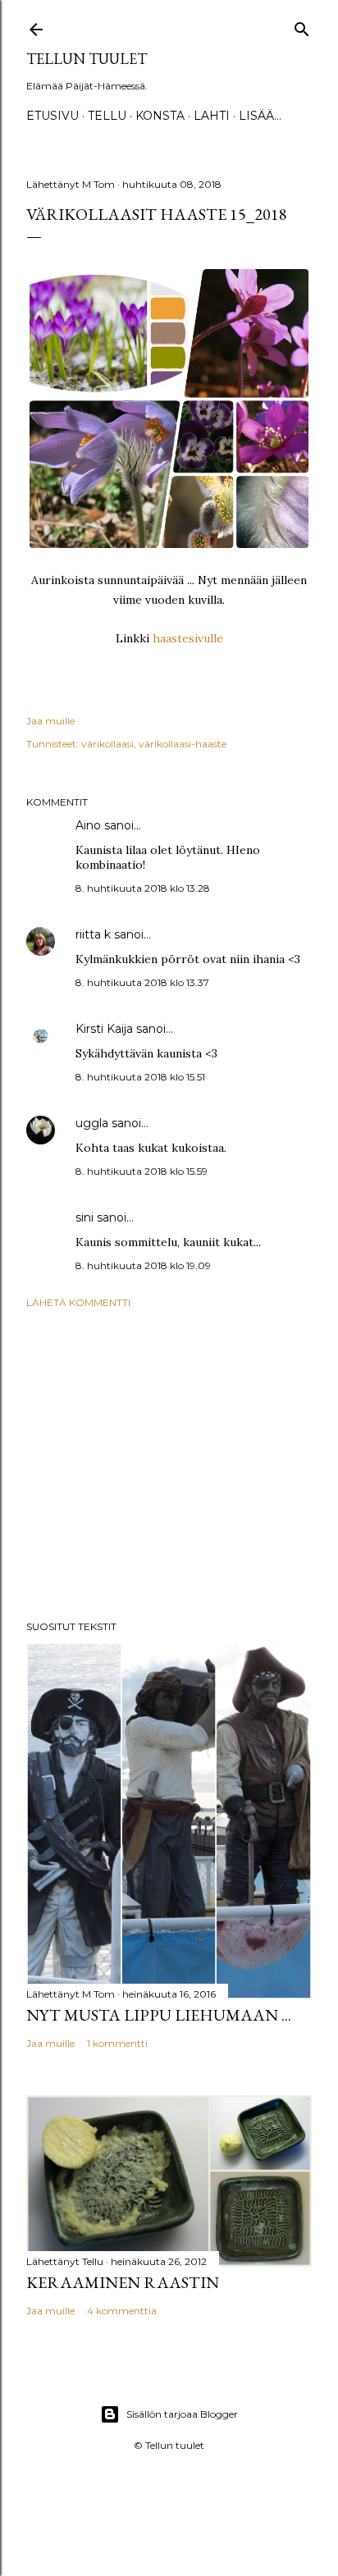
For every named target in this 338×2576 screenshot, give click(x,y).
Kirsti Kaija (104, 1029)
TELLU (107, 116)
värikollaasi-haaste (183, 744)
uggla (92, 1123)
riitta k (93, 934)
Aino (88, 825)
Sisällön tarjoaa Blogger (182, 2414)
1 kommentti (117, 2043)
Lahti (212, 116)
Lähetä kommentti (78, 1302)
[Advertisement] (169, 1464)
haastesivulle (188, 638)
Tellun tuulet (87, 59)
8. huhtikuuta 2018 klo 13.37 (142, 982)
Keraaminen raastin (123, 2282)
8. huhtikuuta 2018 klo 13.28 (143, 888)
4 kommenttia (122, 2311)
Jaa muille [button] (50, 721)
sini (84, 1217)
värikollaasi (107, 744)
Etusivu (53, 116)
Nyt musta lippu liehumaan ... (159, 2015)
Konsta (160, 116)
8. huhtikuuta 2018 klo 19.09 (143, 1265)
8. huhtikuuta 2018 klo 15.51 (140, 1077)
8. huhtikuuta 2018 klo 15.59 (142, 1171)
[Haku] (302, 26)
